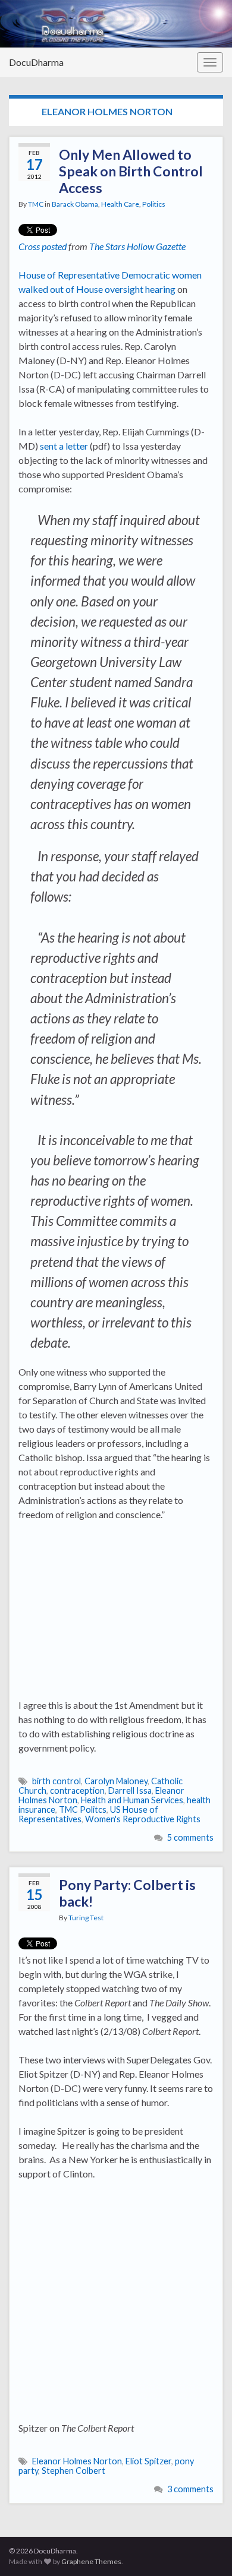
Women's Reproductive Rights (143, 1819)
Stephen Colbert (73, 2471)
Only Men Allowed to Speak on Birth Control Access (131, 171)
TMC (36, 204)
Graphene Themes (91, 2561)
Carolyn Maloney (116, 1781)
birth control (57, 1781)
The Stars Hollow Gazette (137, 246)
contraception (77, 1790)
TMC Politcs (83, 1809)
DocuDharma (36, 62)
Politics (154, 204)
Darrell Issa (130, 1790)
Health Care (120, 204)
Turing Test (86, 1918)
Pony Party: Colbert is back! (127, 1893)
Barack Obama (75, 204)
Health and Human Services (132, 1800)
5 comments (190, 1837)
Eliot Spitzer (148, 2461)
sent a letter (64, 446)
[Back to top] (205, 2549)
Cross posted (43, 246)
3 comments (190, 2489)
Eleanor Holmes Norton (77, 2461)
